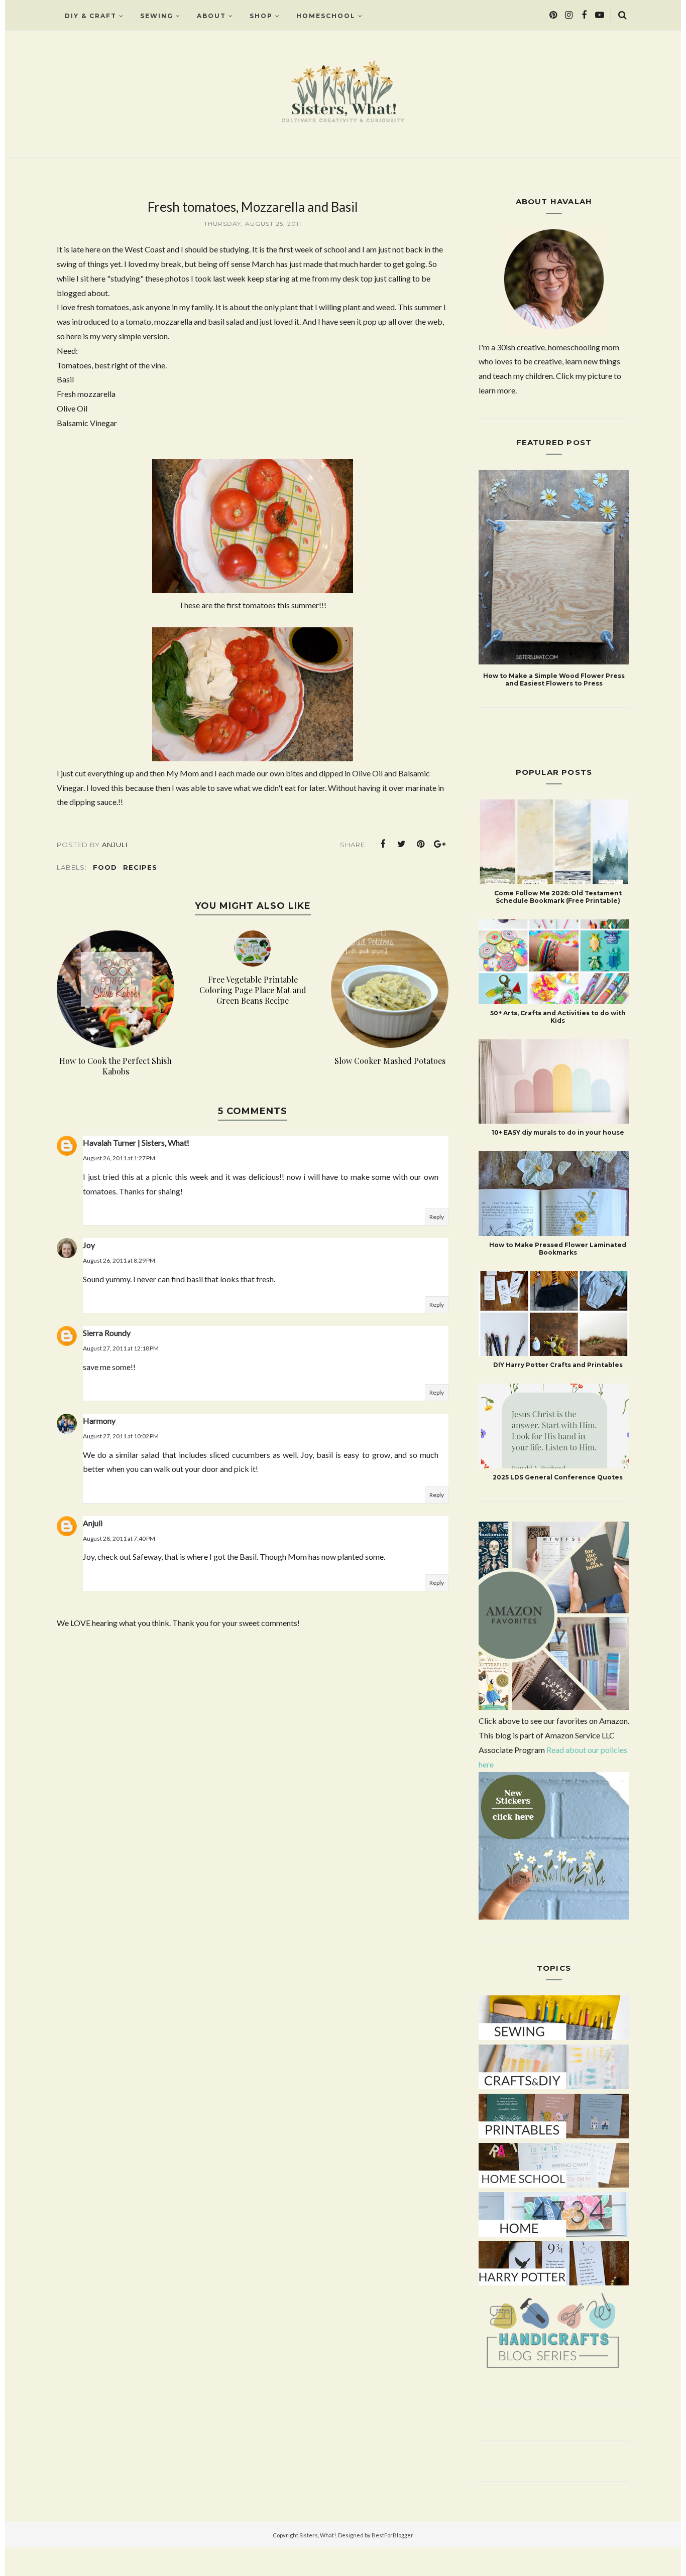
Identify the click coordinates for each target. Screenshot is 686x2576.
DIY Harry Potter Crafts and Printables (558, 1365)
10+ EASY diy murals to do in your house (558, 1132)
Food (105, 867)
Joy (89, 1245)
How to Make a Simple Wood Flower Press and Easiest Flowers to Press (554, 680)
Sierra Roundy (107, 1333)
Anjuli (93, 1523)
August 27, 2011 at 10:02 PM (121, 1436)
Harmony (99, 1420)
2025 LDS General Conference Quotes (558, 1477)
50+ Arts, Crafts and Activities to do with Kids (558, 1017)
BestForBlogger (392, 2535)
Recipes (140, 867)
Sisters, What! (318, 2535)
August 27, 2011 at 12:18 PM (121, 1348)
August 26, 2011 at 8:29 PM (119, 1260)
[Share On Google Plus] (440, 844)
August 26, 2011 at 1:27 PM (119, 1158)
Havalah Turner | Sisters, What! (136, 1142)
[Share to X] (402, 844)
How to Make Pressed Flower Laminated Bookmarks (558, 1249)
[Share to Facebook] (383, 844)
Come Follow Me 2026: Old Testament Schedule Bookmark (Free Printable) (558, 897)
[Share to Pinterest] (421, 844)
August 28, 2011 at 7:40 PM (119, 1538)
